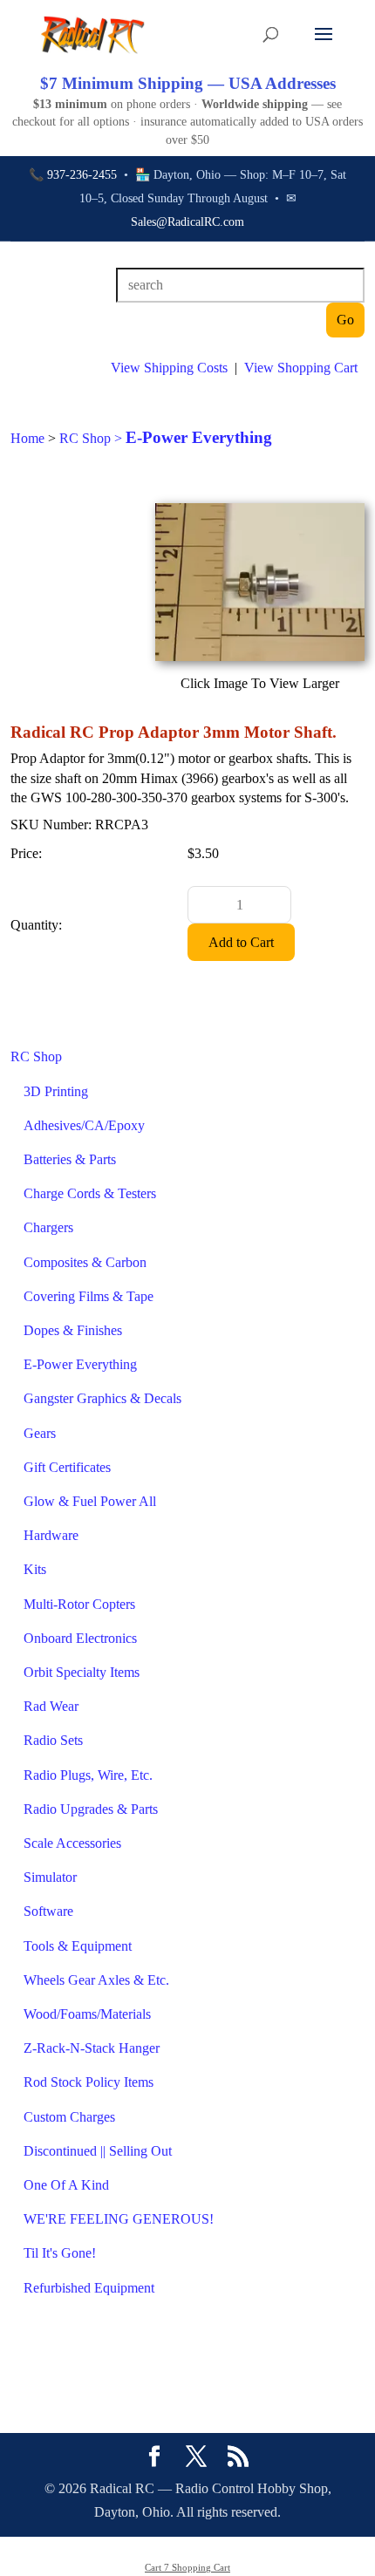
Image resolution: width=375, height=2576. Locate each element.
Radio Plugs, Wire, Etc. (88, 1775)
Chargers (48, 1227)
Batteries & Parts (70, 1159)
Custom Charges (69, 2117)
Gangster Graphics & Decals (102, 1398)
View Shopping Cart (301, 368)
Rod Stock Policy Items (89, 2082)
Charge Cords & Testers (90, 1193)
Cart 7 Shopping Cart (187, 2567)
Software (48, 1911)
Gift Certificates (67, 1467)
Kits (35, 1569)
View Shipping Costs (169, 368)
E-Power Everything (80, 1364)
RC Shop (36, 1056)
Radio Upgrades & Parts (91, 1809)
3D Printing (56, 1091)
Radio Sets (53, 1740)
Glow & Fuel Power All (90, 1501)
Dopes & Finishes (73, 1330)
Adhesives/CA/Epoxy (84, 1125)
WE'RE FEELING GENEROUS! (119, 2219)
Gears (40, 1433)
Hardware (51, 1535)
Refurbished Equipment (89, 2288)
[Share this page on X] (196, 2458)
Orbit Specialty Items (82, 1672)
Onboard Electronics (80, 1638)
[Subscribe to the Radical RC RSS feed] (238, 2458)
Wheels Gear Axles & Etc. (96, 1980)
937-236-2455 (82, 175)
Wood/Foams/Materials (87, 2014)
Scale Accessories (72, 1843)
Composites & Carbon (85, 1262)
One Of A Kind (66, 2185)
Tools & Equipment (78, 1946)
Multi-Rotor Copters (79, 1604)
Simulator (50, 1877)
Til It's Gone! (60, 2253)
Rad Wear (51, 1706)
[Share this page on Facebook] (154, 2458)
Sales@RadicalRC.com (187, 222)
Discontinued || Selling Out (98, 2151)
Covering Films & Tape (89, 1296)
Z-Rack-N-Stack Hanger (92, 2048)
